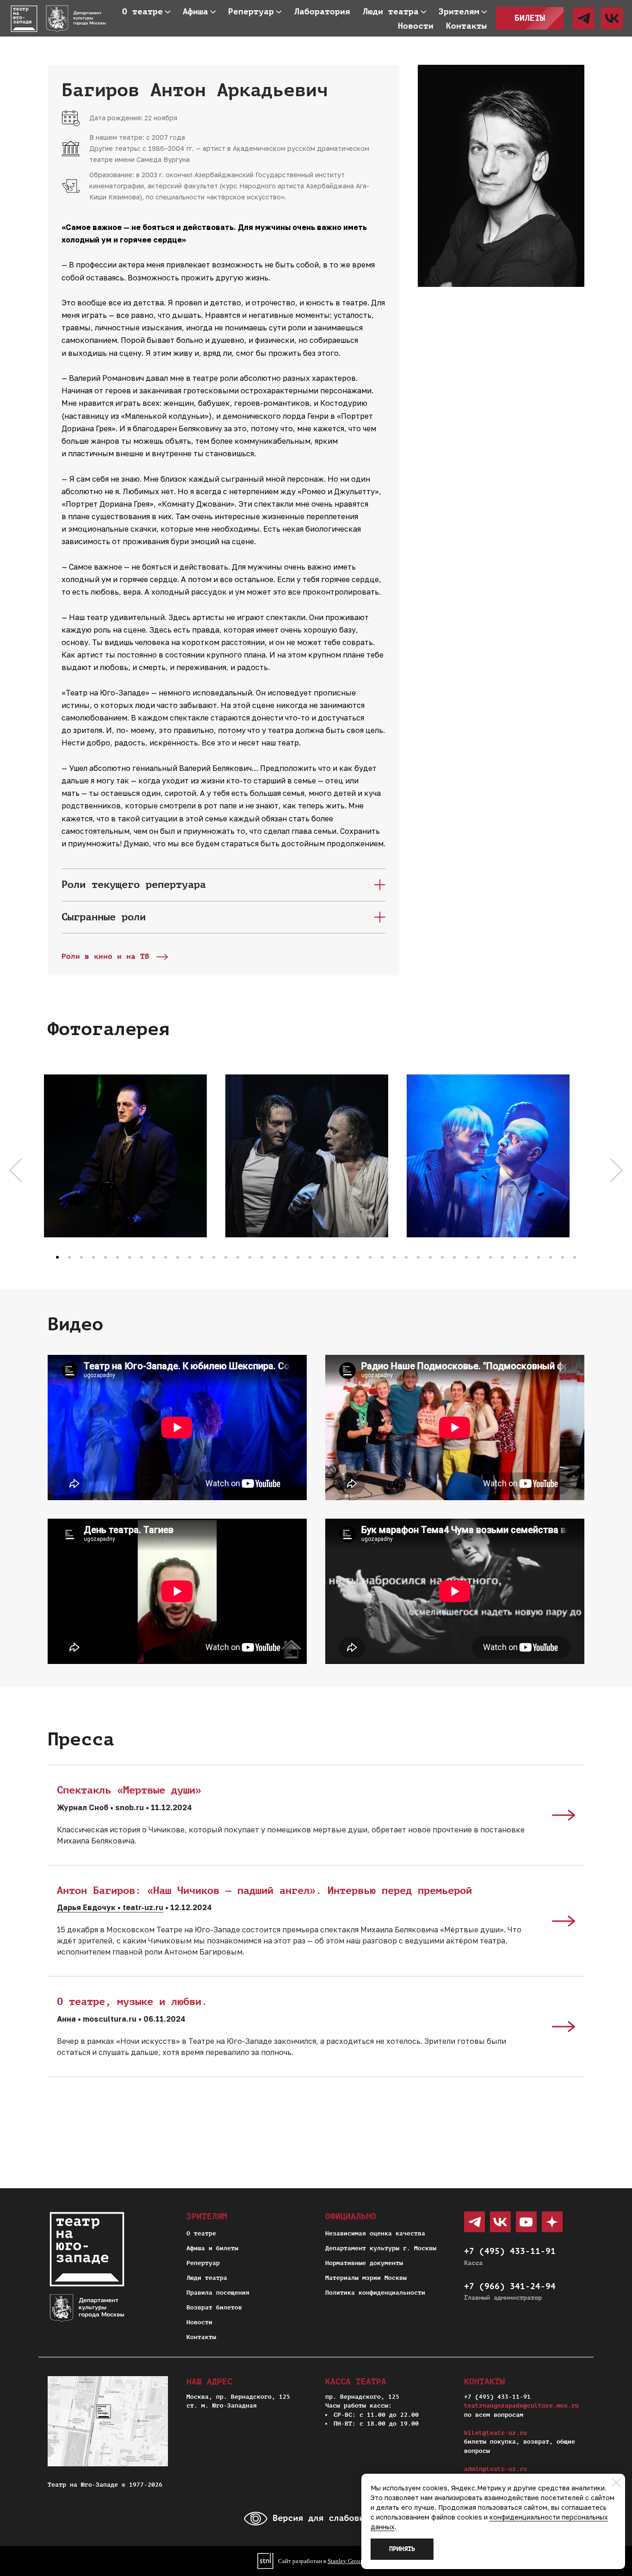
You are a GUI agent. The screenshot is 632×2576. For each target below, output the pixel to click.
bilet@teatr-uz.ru (496, 2433)
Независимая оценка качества (375, 2233)
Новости (199, 2322)
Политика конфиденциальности (375, 2293)
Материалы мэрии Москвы (366, 2278)
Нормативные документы (364, 2263)
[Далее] (617, 1170)
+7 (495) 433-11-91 (510, 2251)
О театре (201, 2233)
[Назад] (15, 1170)
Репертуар (203, 2263)
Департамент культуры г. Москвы (381, 2248)
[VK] (612, 18)
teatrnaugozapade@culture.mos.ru (521, 2405)
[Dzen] (552, 2222)
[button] (57, 1257)
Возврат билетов (214, 2307)
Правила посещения (218, 2293)
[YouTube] (526, 2222)
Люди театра (207, 2278)
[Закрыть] (616, 2483)
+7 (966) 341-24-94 (510, 2286)
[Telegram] (584, 18)
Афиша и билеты (212, 2248)
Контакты (201, 2337)
